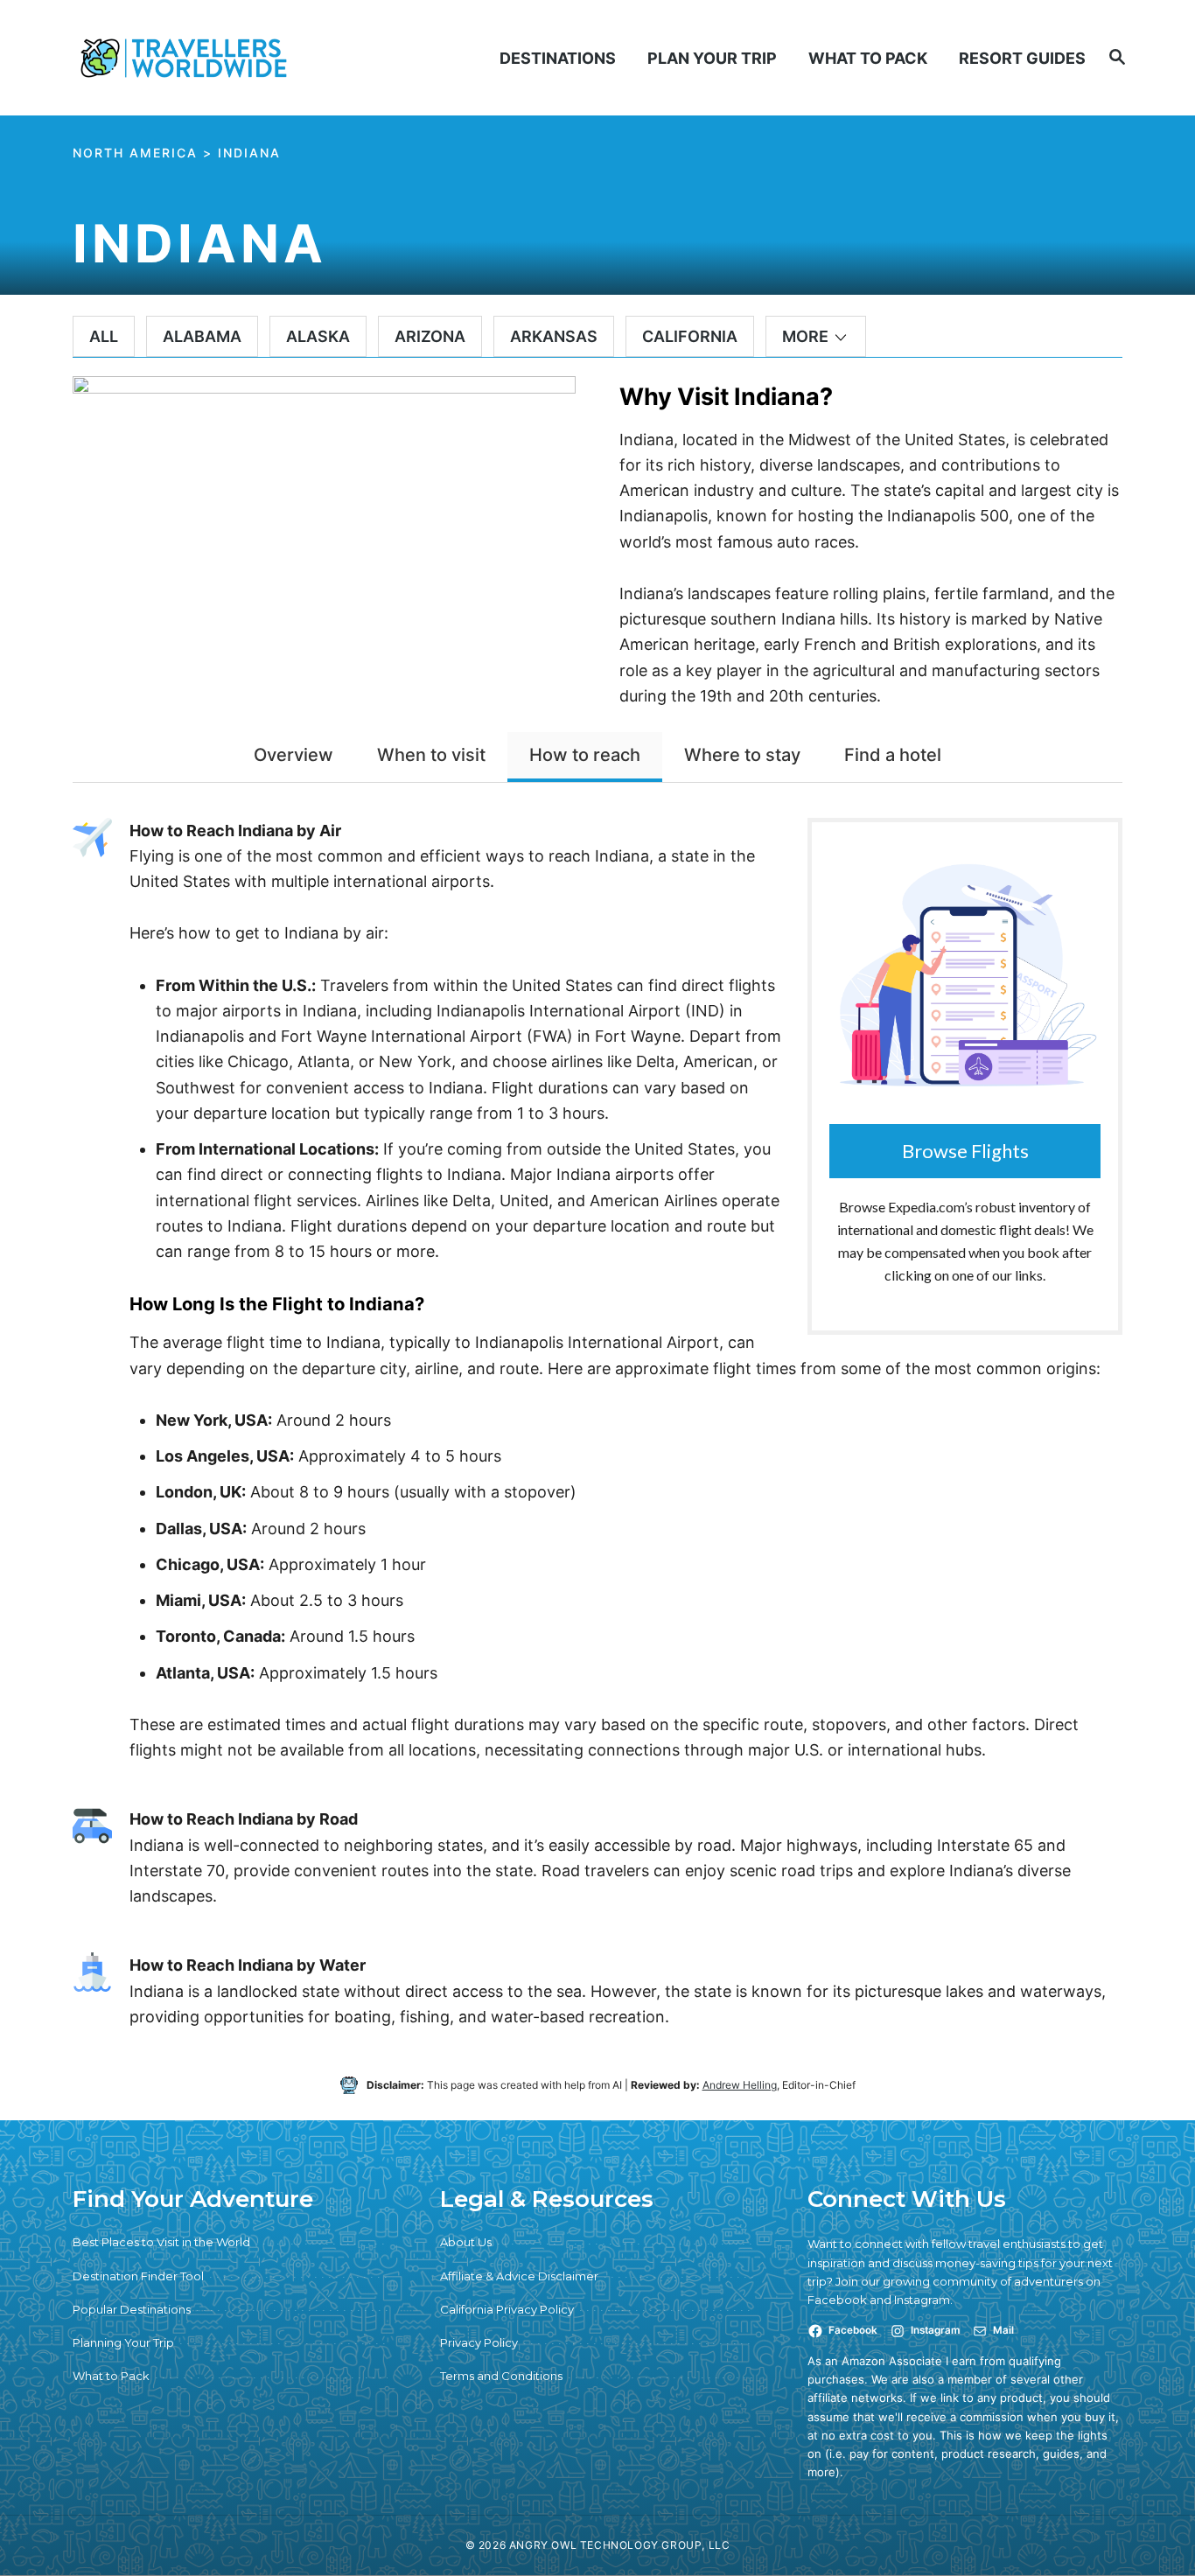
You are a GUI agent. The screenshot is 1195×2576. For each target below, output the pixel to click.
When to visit (431, 755)
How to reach (585, 755)
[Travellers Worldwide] (194, 58)
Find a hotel (893, 755)
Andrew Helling (740, 2085)
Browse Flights (965, 1151)
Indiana (249, 153)
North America (135, 153)
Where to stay (742, 755)
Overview (294, 755)
